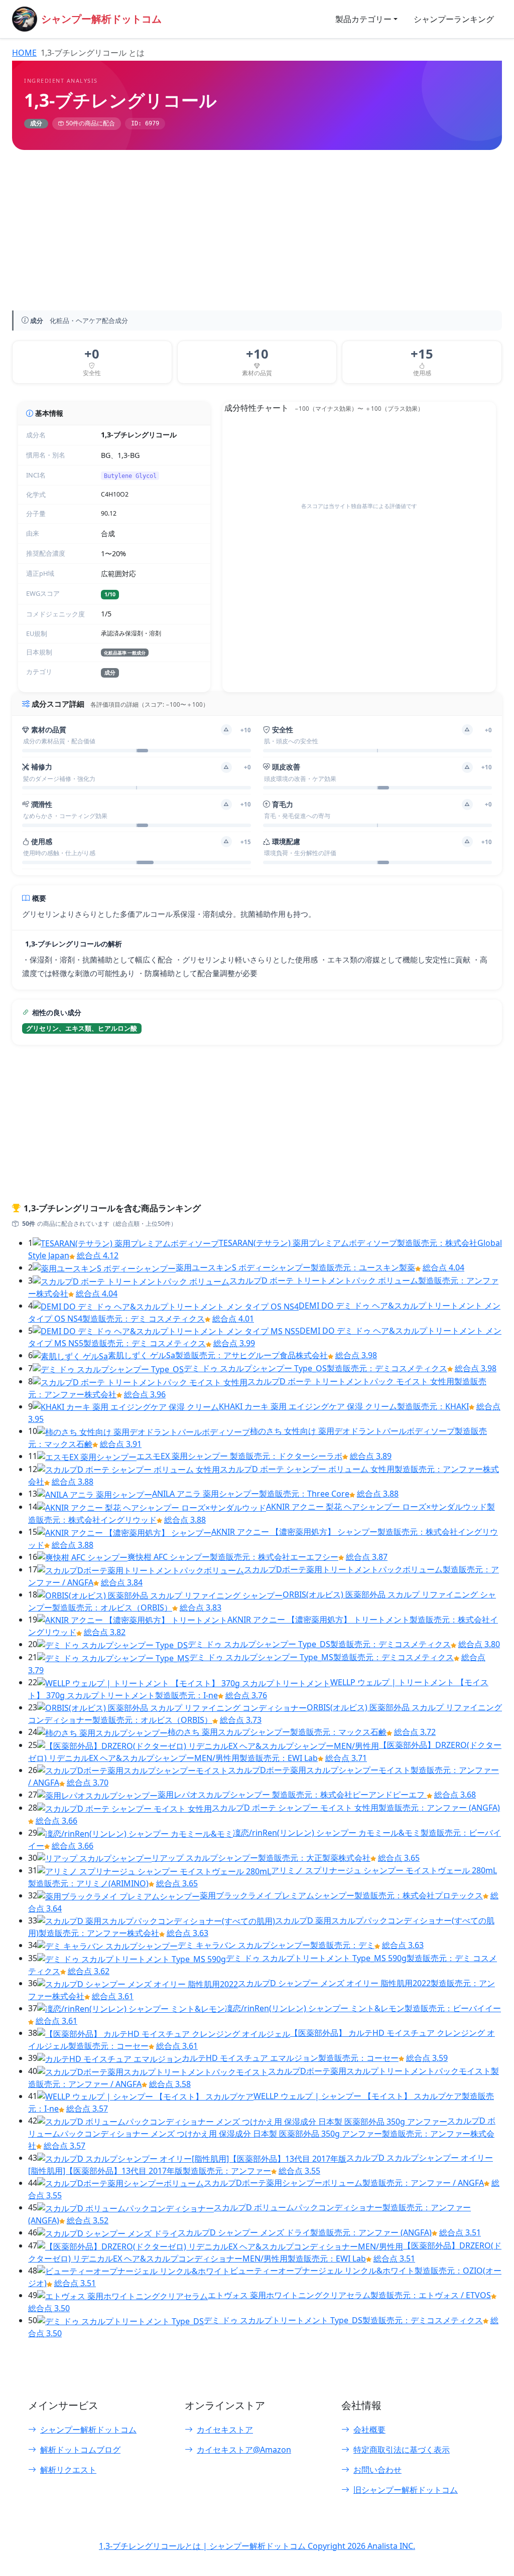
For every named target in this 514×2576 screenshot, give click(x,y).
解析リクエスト (68, 2470)
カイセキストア (225, 2430)
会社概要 (369, 2430)
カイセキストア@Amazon (244, 2450)
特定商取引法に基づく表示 (402, 2450)
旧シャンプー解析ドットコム (406, 2490)
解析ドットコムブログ (80, 2450)
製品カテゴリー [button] (363, 19)
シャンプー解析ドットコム (88, 2430)
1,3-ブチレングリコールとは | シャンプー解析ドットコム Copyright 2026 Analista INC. (257, 2546)
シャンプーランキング (454, 19)
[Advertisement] (257, 232)
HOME (24, 53)
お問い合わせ (377, 2470)
